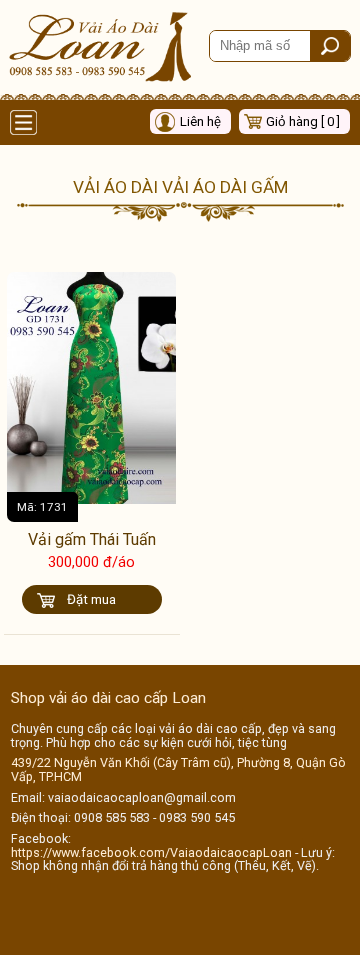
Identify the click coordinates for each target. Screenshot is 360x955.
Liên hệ (200, 121)
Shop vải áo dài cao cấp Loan (108, 698)
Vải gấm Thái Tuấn (92, 539)
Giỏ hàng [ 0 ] (303, 121)
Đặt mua (91, 599)
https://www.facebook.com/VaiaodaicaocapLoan (151, 852)
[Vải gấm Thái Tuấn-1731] (91, 499)
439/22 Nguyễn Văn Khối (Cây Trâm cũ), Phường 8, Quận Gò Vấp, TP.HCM (178, 769)
